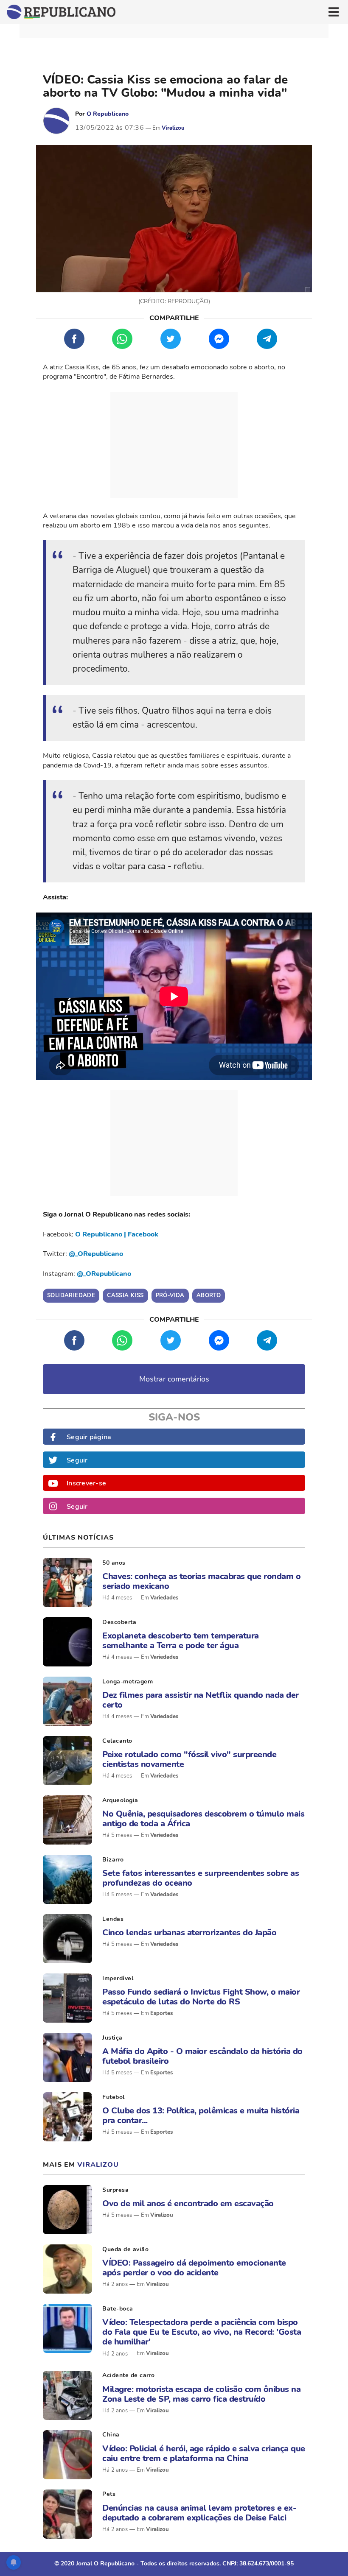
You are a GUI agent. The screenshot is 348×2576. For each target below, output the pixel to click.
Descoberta (119, 1622)
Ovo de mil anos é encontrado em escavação (188, 2203)
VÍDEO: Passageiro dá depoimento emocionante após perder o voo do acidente (194, 2268)
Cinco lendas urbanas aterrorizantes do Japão (189, 1933)
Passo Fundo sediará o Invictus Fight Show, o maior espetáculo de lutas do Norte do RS (201, 1997)
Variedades (164, 1598)
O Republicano (108, 114)
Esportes (161, 2013)
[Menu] (334, 12)
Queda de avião (125, 2249)
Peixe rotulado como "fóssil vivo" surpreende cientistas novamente (189, 1759)
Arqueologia (120, 1800)
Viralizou (173, 128)
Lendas (113, 1919)
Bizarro (113, 1860)
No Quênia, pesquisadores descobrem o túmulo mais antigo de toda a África (203, 1819)
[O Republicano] (56, 121)
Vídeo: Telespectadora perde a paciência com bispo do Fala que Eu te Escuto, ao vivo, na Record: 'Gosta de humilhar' (202, 2332)
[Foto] (67, 1582)
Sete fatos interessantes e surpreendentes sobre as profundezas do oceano (201, 1878)
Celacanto (117, 1741)
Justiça (112, 2038)
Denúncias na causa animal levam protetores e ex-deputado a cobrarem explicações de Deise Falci (199, 2513)
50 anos (114, 1563)
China (111, 2435)
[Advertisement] (174, 445)
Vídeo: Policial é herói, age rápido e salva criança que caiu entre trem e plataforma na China (204, 2453)
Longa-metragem (128, 1682)
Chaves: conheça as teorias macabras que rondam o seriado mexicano (201, 1581)
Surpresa (115, 2190)
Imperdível (118, 1978)
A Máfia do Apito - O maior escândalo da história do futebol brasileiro (202, 2056)
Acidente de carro (129, 2375)
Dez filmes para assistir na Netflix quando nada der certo (201, 1700)
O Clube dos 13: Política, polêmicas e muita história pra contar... (201, 2116)
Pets (109, 2494)
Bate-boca (118, 2309)
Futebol (114, 2097)
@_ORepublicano (96, 1254)
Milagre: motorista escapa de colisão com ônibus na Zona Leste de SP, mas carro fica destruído (201, 2394)
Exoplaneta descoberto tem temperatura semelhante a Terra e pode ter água (181, 1641)
